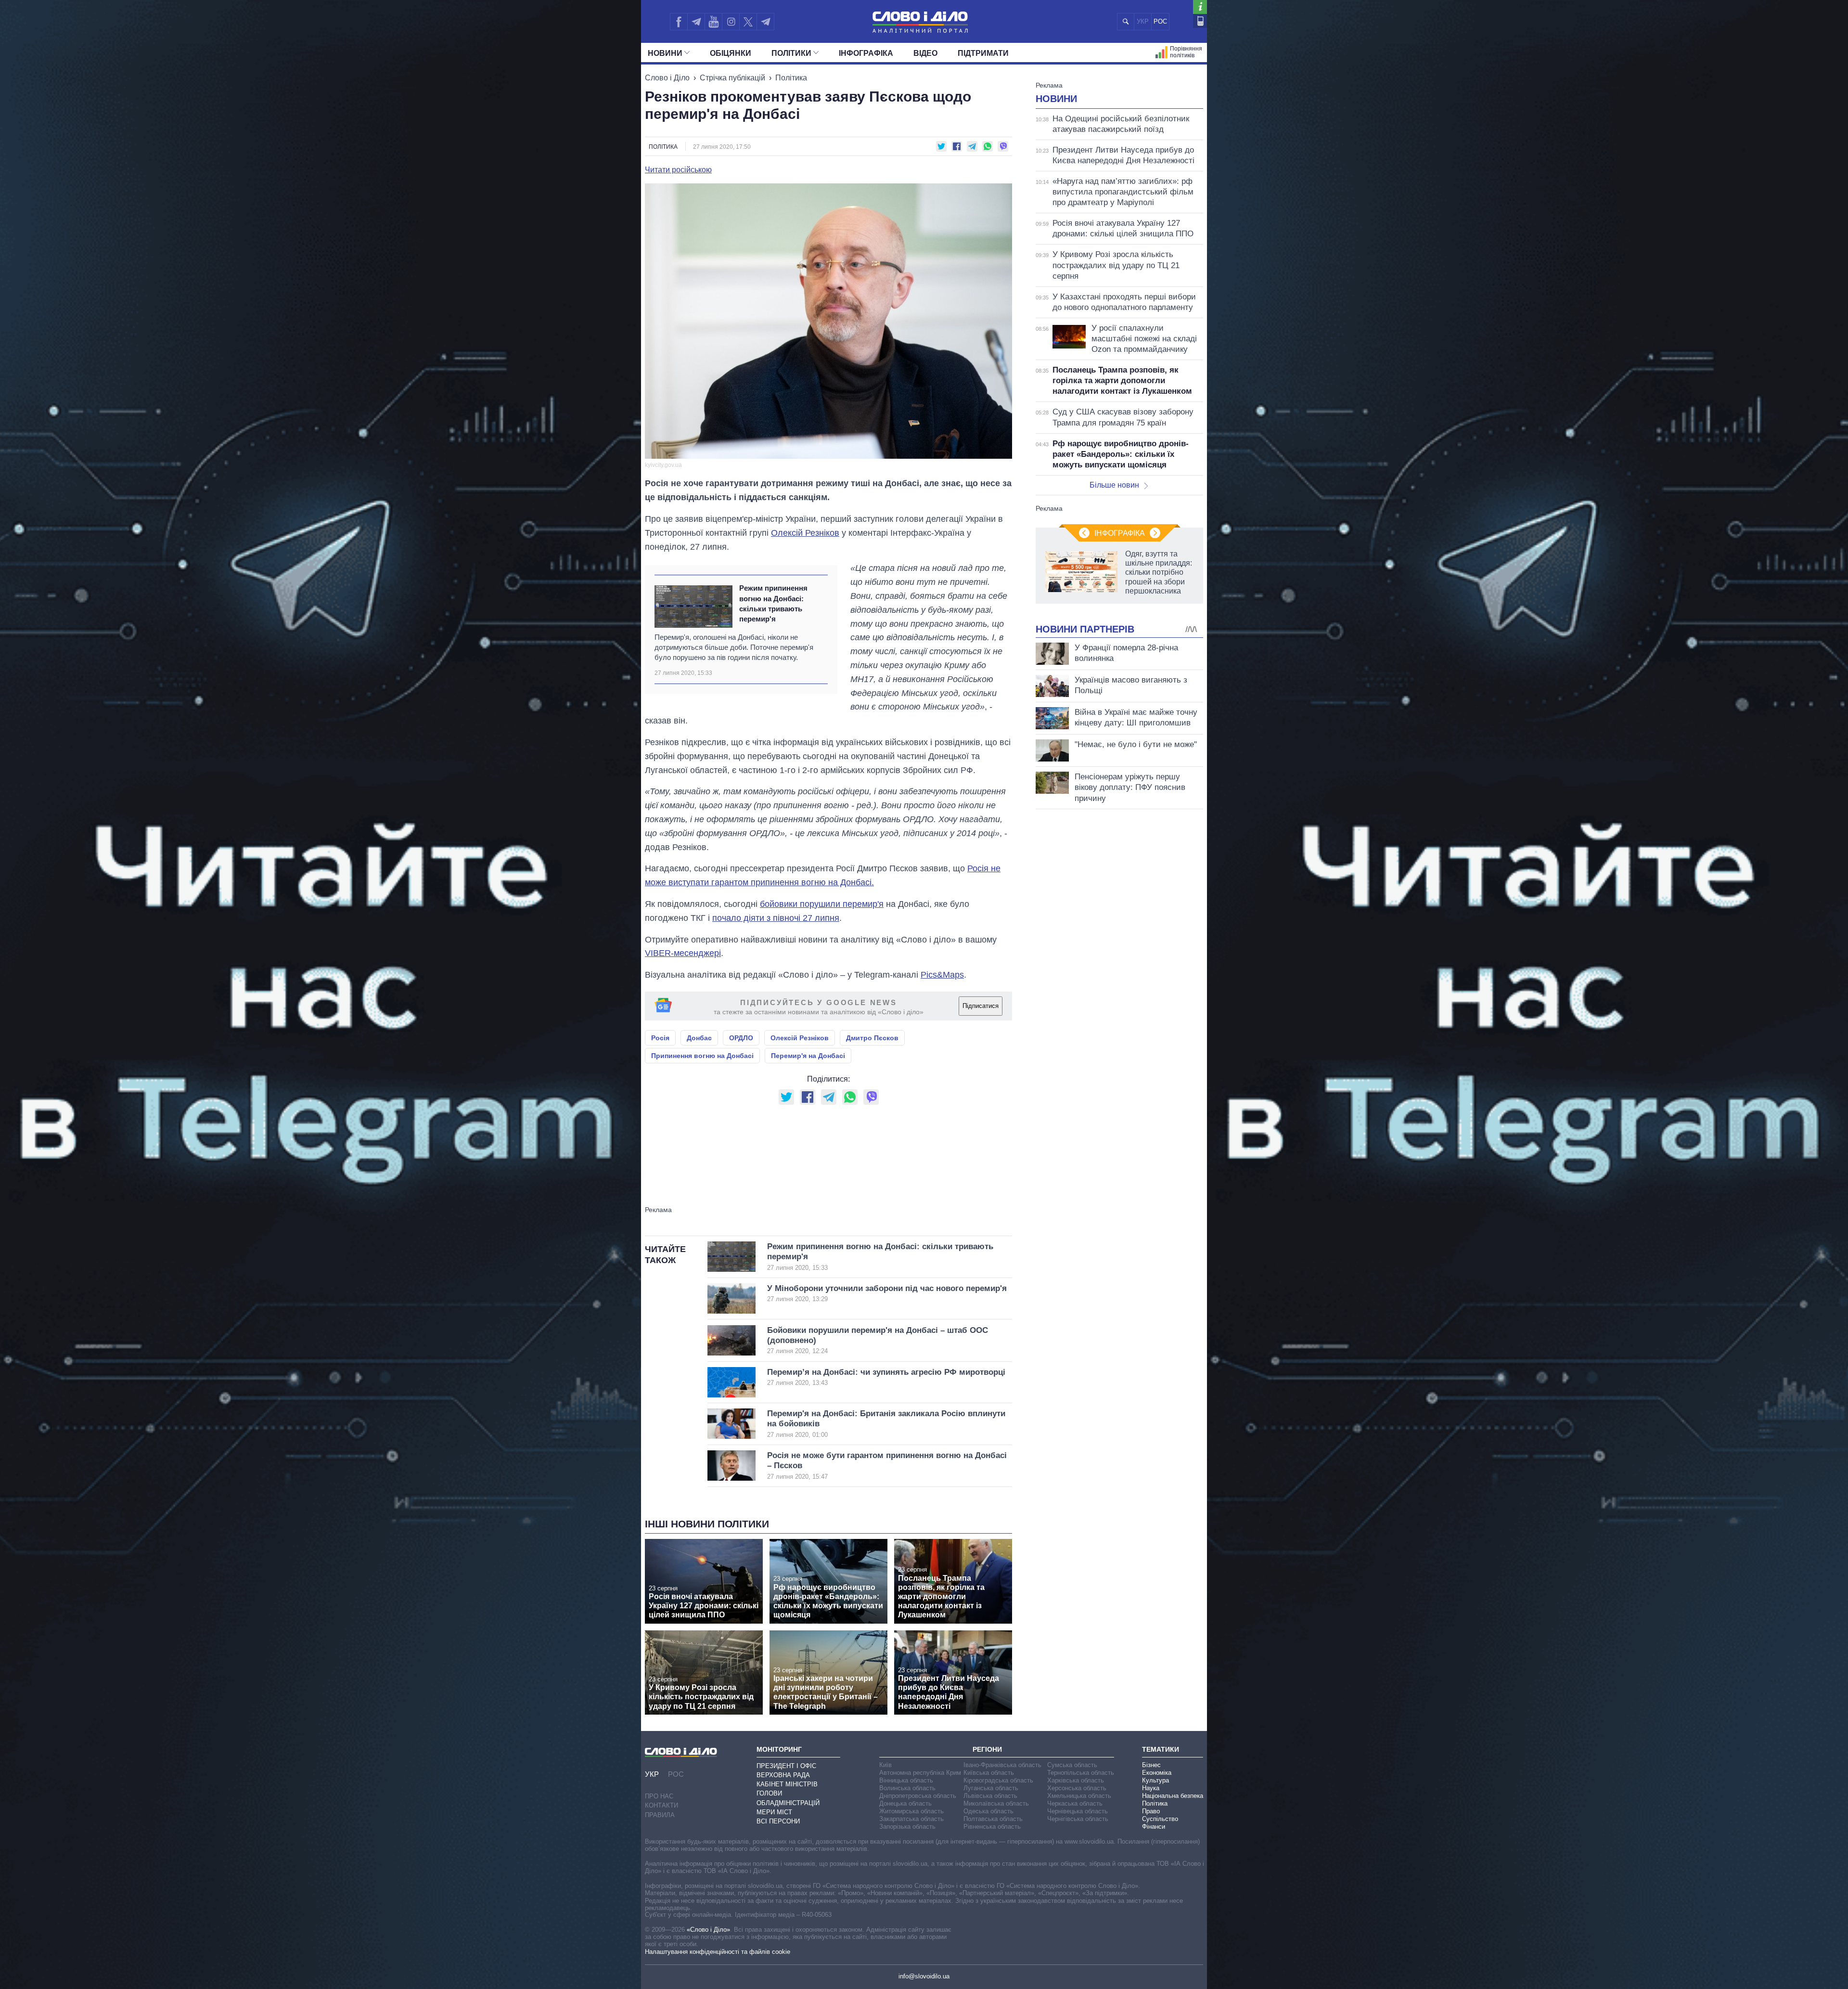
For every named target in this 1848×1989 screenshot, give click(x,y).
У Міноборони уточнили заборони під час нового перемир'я (887, 1293)
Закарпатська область (911, 1819)
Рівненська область (992, 1827)
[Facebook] (679, 22)
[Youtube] (713, 22)
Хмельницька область (1079, 1796)
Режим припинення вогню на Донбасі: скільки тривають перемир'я (773, 603)
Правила (660, 1815)
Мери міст (774, 1812)
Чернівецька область (1078, 1811)
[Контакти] (1200, 21)
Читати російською (678, 170)
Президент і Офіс (786, 1766)
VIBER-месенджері (683, 953)
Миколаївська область (996, 1803)
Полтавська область (993, 1819)
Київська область (989, 1773)
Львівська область (990, 1796)
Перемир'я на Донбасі (808, 1056)
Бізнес (1151, 1765)
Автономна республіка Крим (920, 1773)
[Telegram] (696, 22)
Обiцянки (731, 53)
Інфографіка (866, 53)
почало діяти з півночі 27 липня (776, 918)
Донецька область (905, 1803)
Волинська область (907, 1788)
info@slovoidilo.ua (924, 1976)
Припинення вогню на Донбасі (702, 1056)
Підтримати (983, 53)
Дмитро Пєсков (872, 1038)
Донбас (699, 1038)
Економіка (1157, 1773)
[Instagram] (731, 22)
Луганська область (991, 1788)
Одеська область (988, 1811)
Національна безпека (1173, 1796)
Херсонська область (1077, 1788)
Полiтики (791, 53)
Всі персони (778, 1821)
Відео (925, 53)
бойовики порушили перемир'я (822, 904)
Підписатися (981, 1006)
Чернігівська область (1078, 1819)
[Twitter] (748, 22)
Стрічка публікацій (732, 78)
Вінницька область (906, 1780)
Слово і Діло (667, 78)
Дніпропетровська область (918, 1796)
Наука (1151, 1788)
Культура (1155, 1780)
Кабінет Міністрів (787, 1784)
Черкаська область (1075, 1803)
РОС (1160, 21)
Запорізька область (907, 1827)
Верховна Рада (783, 1775)
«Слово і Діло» (708, 1930)
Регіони (987, 1749)
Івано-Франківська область (1002, 1765)
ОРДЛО (741, 1038)
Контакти (661, 1805)
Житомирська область (911, 1811)
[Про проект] (1200, 7)
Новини (665, 53)
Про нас (659, 1796)
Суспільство (1160, 1819)
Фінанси (1154, 1827)
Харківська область (1076, 1780)
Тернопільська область (1081, 1773)
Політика (791, 78)
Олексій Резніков (805, 533)
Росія (660, 1038)
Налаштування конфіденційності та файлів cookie (718, 1952)
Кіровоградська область (998, 1780)
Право (1151, 1811)
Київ (885, 1765)
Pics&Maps (942, 975)
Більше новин (1114, 485)
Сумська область (1072, 1765)
